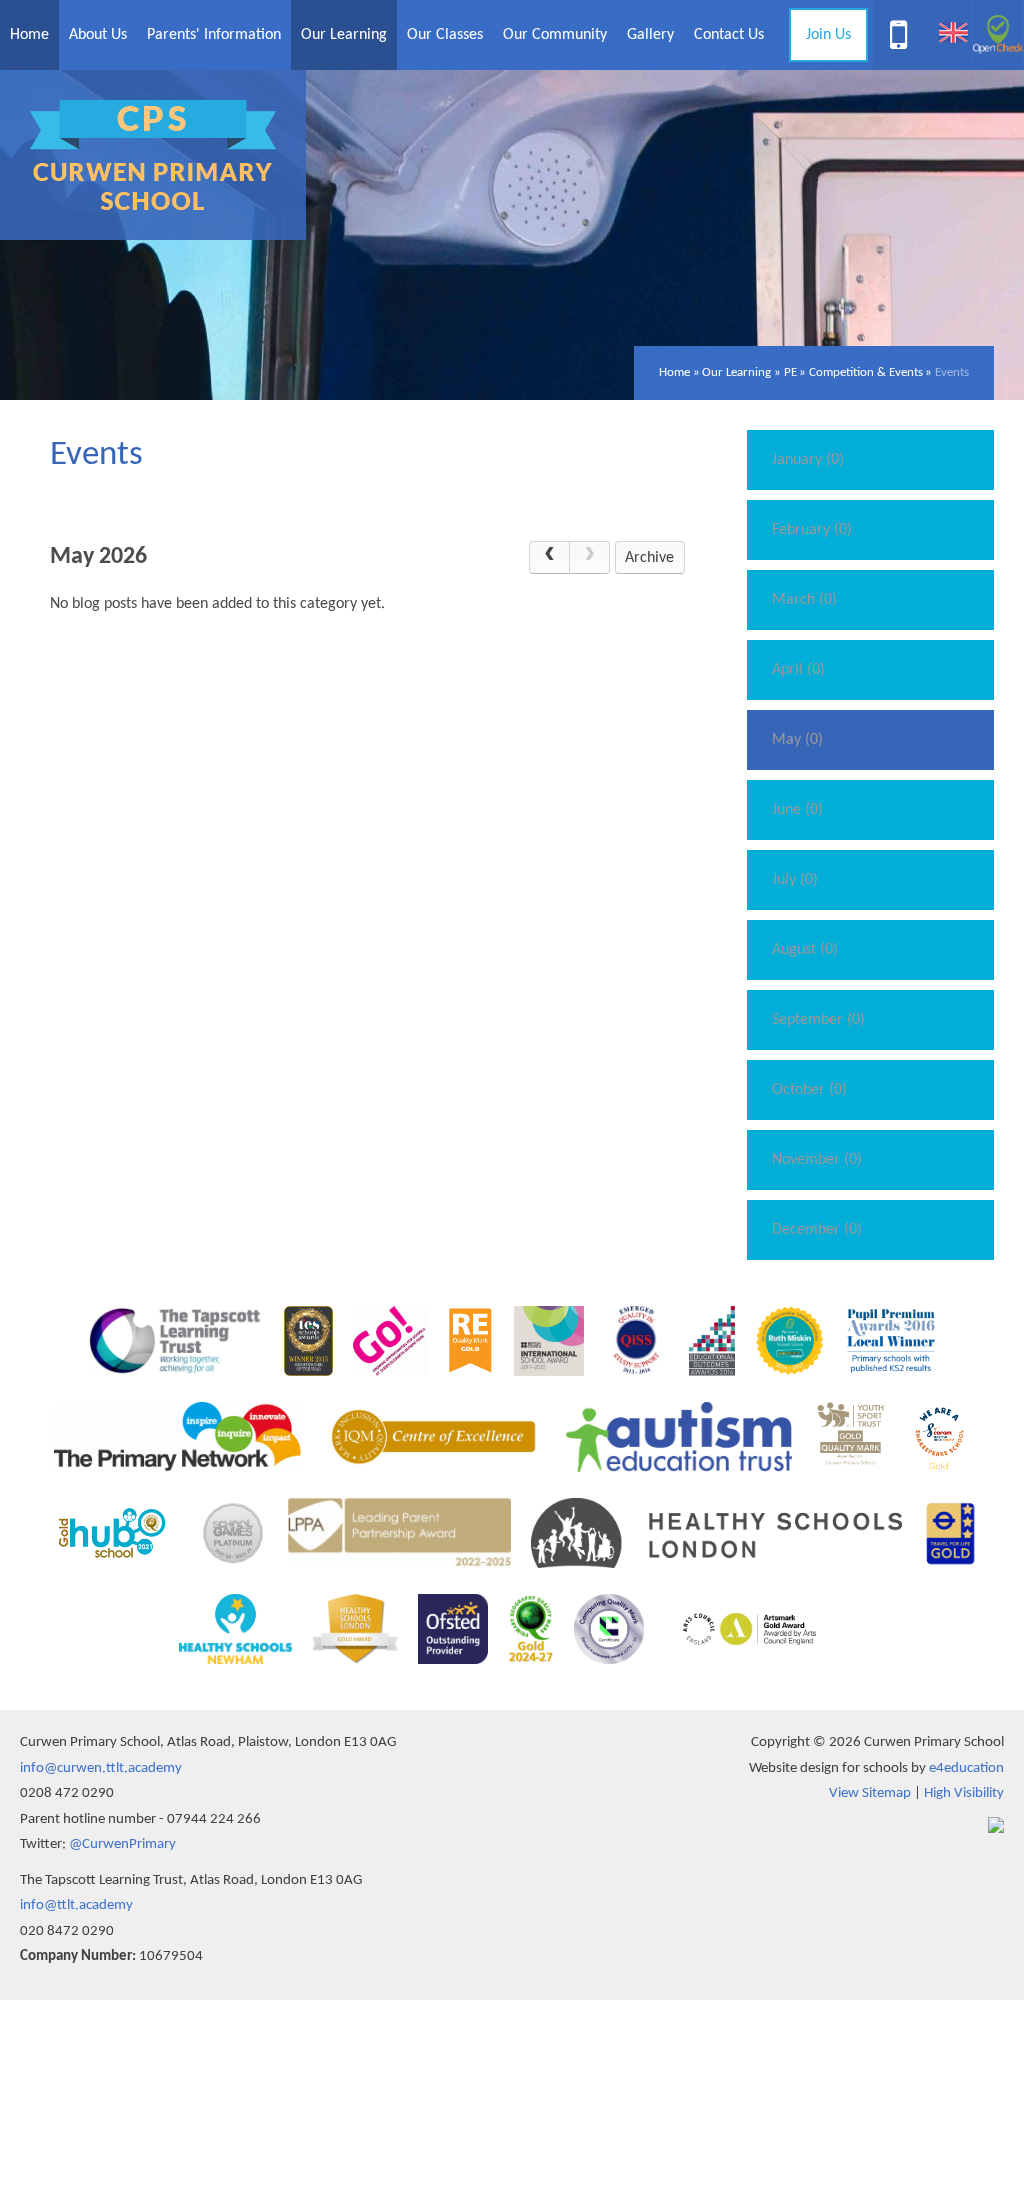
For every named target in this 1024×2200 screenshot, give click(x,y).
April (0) (798, 670)
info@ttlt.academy (76, 1905)
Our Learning (736, 372)
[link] (590, 558)
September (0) (818, 1020)
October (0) (809, 1090)
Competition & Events (866, 372)
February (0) (812, 530)
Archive (649, 558)
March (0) (804, 600)
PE (790, 372)
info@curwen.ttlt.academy (101, 1768)
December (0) (817, 1230)
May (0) (797, 740)
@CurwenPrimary (122, 1844)
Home (674, 372)
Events (952, 372)
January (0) (808, 460)
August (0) (805, 950)
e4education (966, 1768)
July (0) (795, 880)
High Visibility (964, 1793)
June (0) (797, 810)
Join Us (828, 35)
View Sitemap (870, 1793)
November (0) (817, 1160)
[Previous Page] (549, 558)
